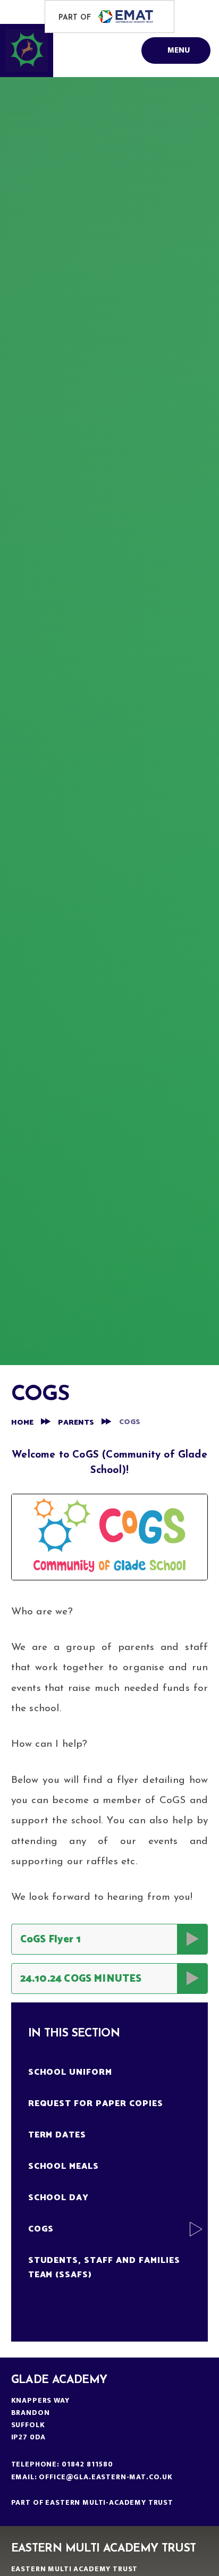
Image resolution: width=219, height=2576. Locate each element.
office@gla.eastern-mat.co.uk (106, 2477)
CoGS (130, 1422)
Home (22, 1423)
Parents (76, 1423)
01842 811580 (87, 2464)
